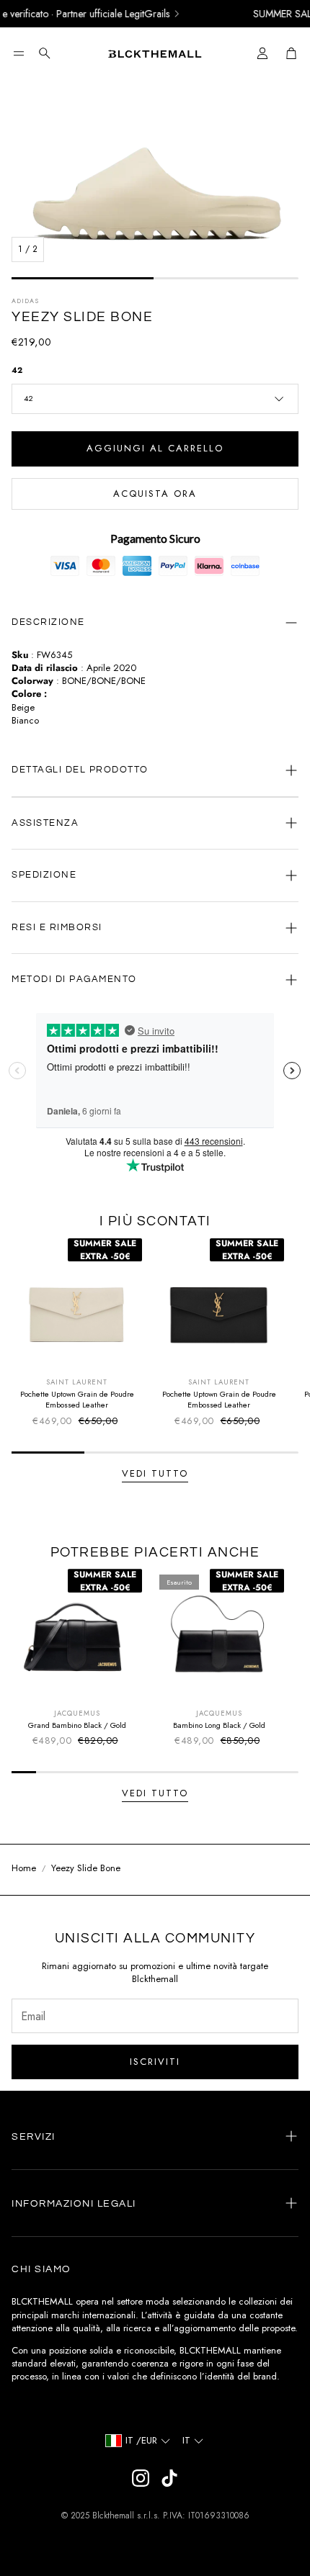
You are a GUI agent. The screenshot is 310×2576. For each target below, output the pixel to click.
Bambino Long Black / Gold (219, 1725)
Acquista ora (155, 494)
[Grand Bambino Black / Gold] (77, 1634)
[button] (19, 53)
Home (24, 1868)
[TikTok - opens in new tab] (169, 2478)
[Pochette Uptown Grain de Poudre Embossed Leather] (77, 1303)
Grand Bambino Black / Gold (77, 1725)
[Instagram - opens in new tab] (141, 2478)
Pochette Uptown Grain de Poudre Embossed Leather (77, 1399)
